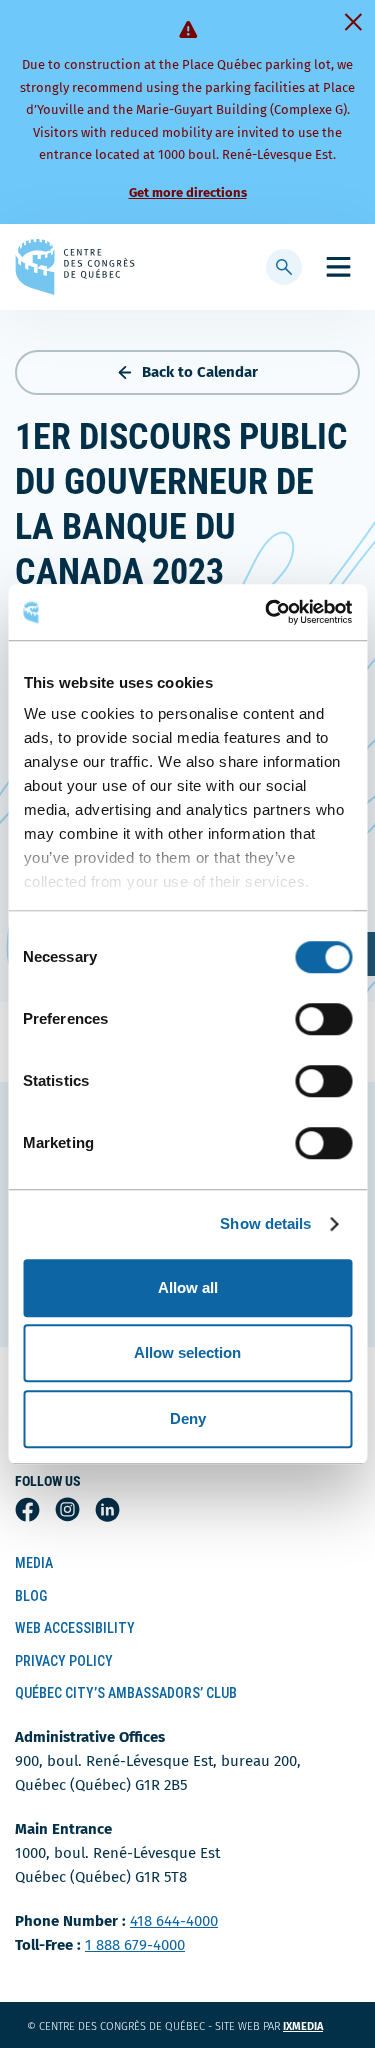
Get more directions (188, 192)
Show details (265, 1223)
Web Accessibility (75, 1628)
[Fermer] (353, 22)
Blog (31, 1596)
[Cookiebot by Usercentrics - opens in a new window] (267, 612)
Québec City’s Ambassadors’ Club (126, 1693)
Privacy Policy (64, 1661)
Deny (188, 1418)
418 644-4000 (174, 1921)
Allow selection (187, 1352)
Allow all (188, 1287)
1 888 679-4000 (135, 1945)
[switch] (323, 1019)
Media (34, 1563)
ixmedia (315, 2026)
